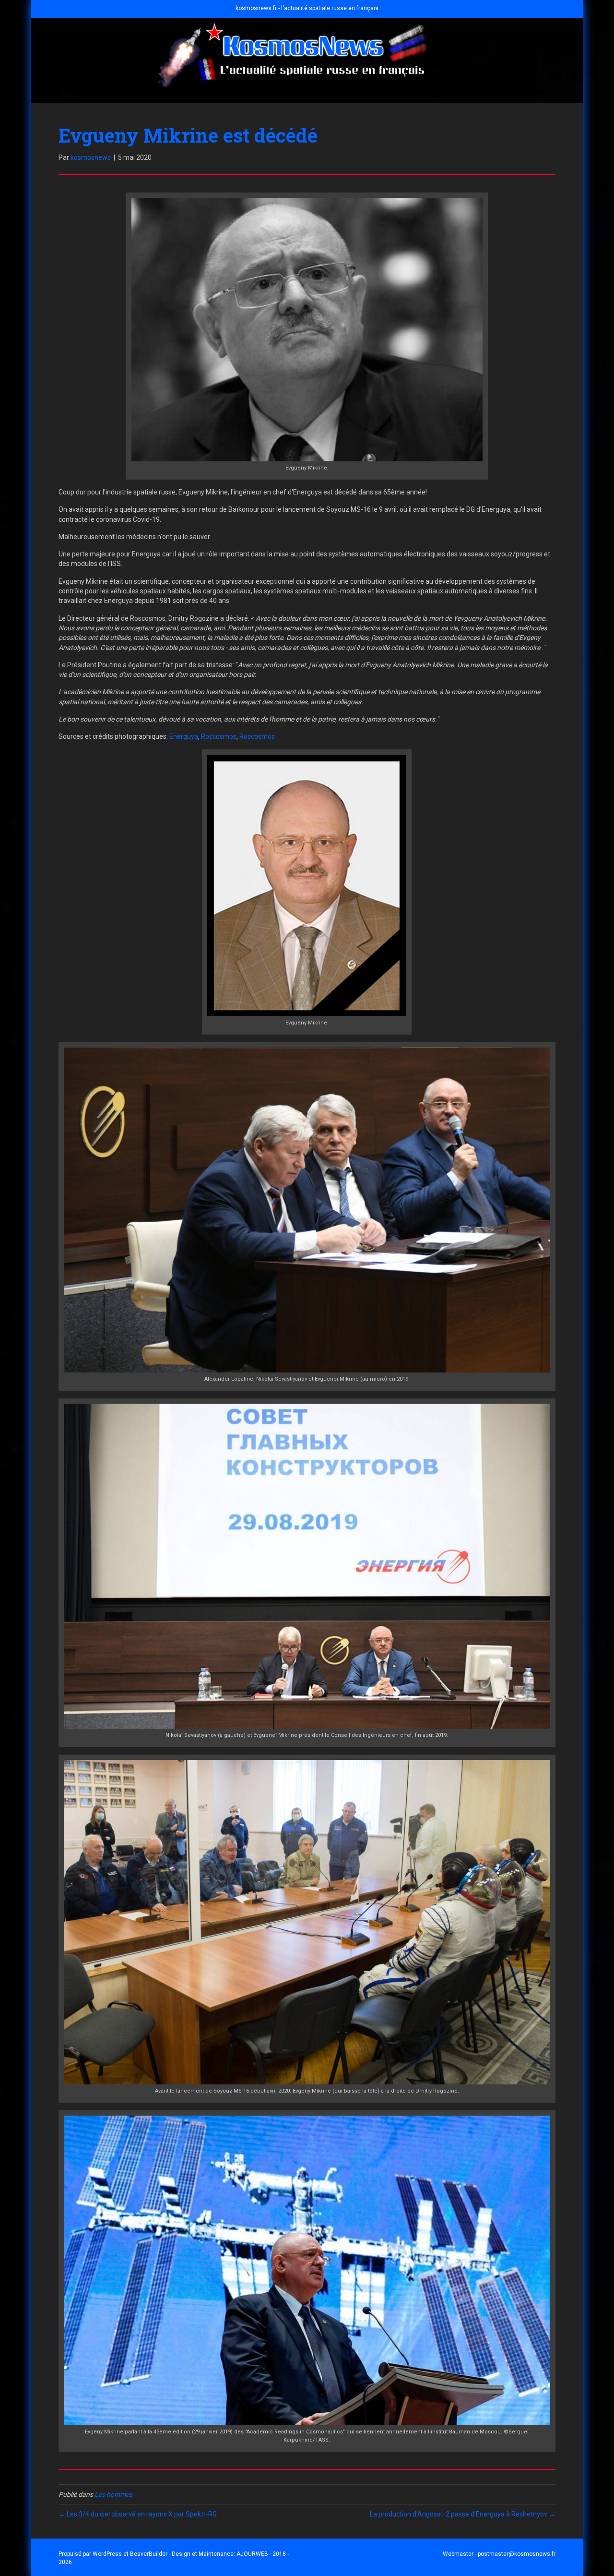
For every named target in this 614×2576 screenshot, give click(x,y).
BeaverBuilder (149, 2554)
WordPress (107, 2554)
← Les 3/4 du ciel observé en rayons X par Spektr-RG (138, 2514)
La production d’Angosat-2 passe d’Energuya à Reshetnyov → (463, 2514)
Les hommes (113, 2494)
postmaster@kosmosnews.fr (517, 2554)
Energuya (184, 736)
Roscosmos (219, 736)
